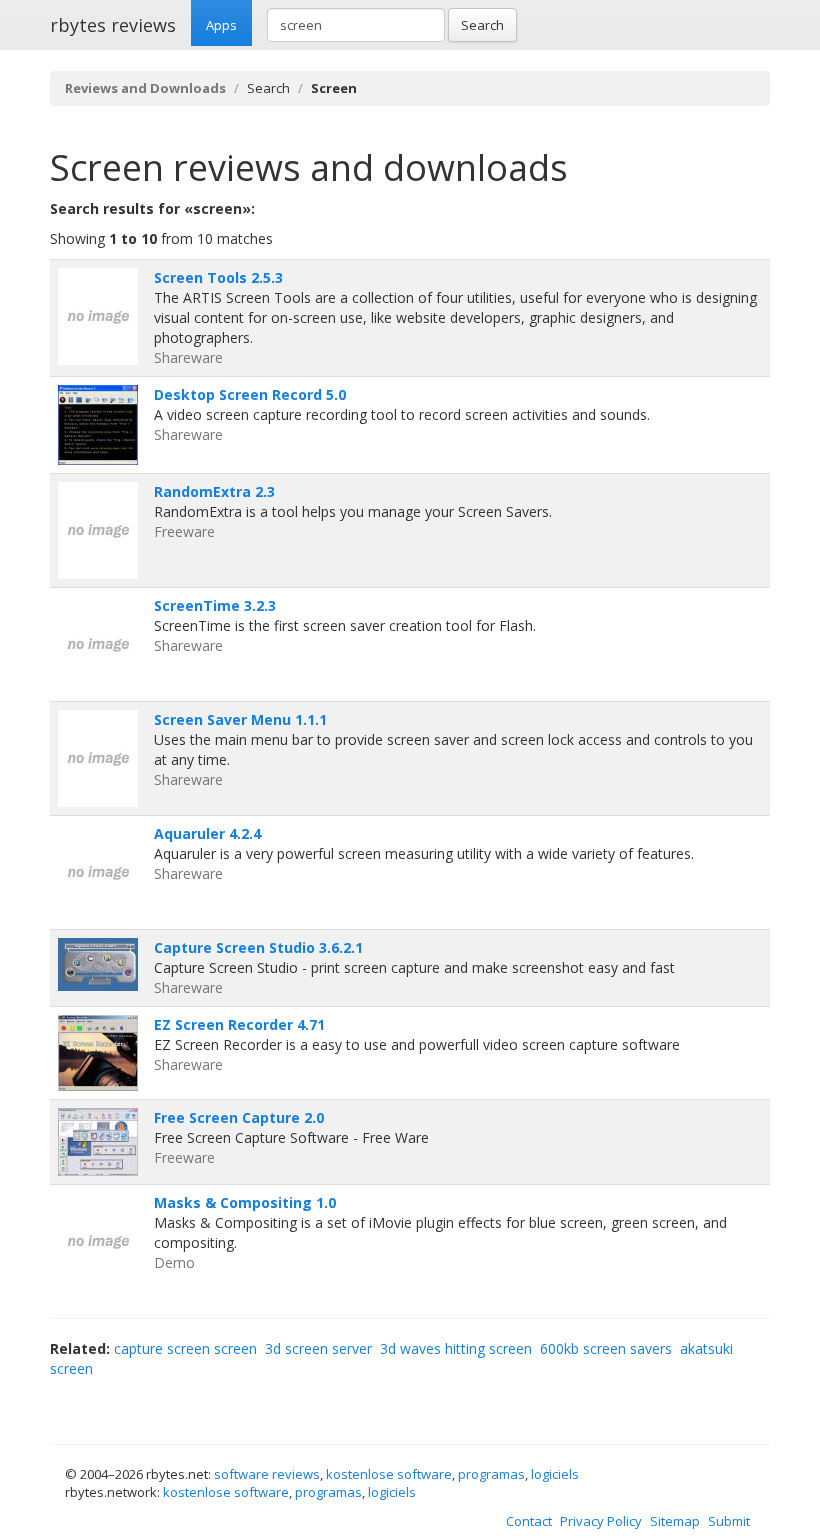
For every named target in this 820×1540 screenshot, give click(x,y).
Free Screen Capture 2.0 (239, 1117)
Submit (729, 1521)
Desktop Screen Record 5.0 (250, 394)
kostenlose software (389, 1474)
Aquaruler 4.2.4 (207, 833)
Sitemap (675, 1521)
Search (482, 25)
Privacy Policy (601, 1521)
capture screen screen (185, 1348)
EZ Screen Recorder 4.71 (239, 1024)
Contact (529, 1521)
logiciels (555, 1474)
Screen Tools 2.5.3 (218, 277)
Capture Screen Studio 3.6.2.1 (258, 947)
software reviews (267, 1474)
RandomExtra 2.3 (214, 491)
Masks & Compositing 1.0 (245, 1202)
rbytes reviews (113, 25)
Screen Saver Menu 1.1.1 (240, 719)
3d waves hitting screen (456, 1348)
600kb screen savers (606, 1348)
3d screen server (318, 1348)
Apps (221, 25)
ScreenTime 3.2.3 (215, 605)
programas (491, 1474)
